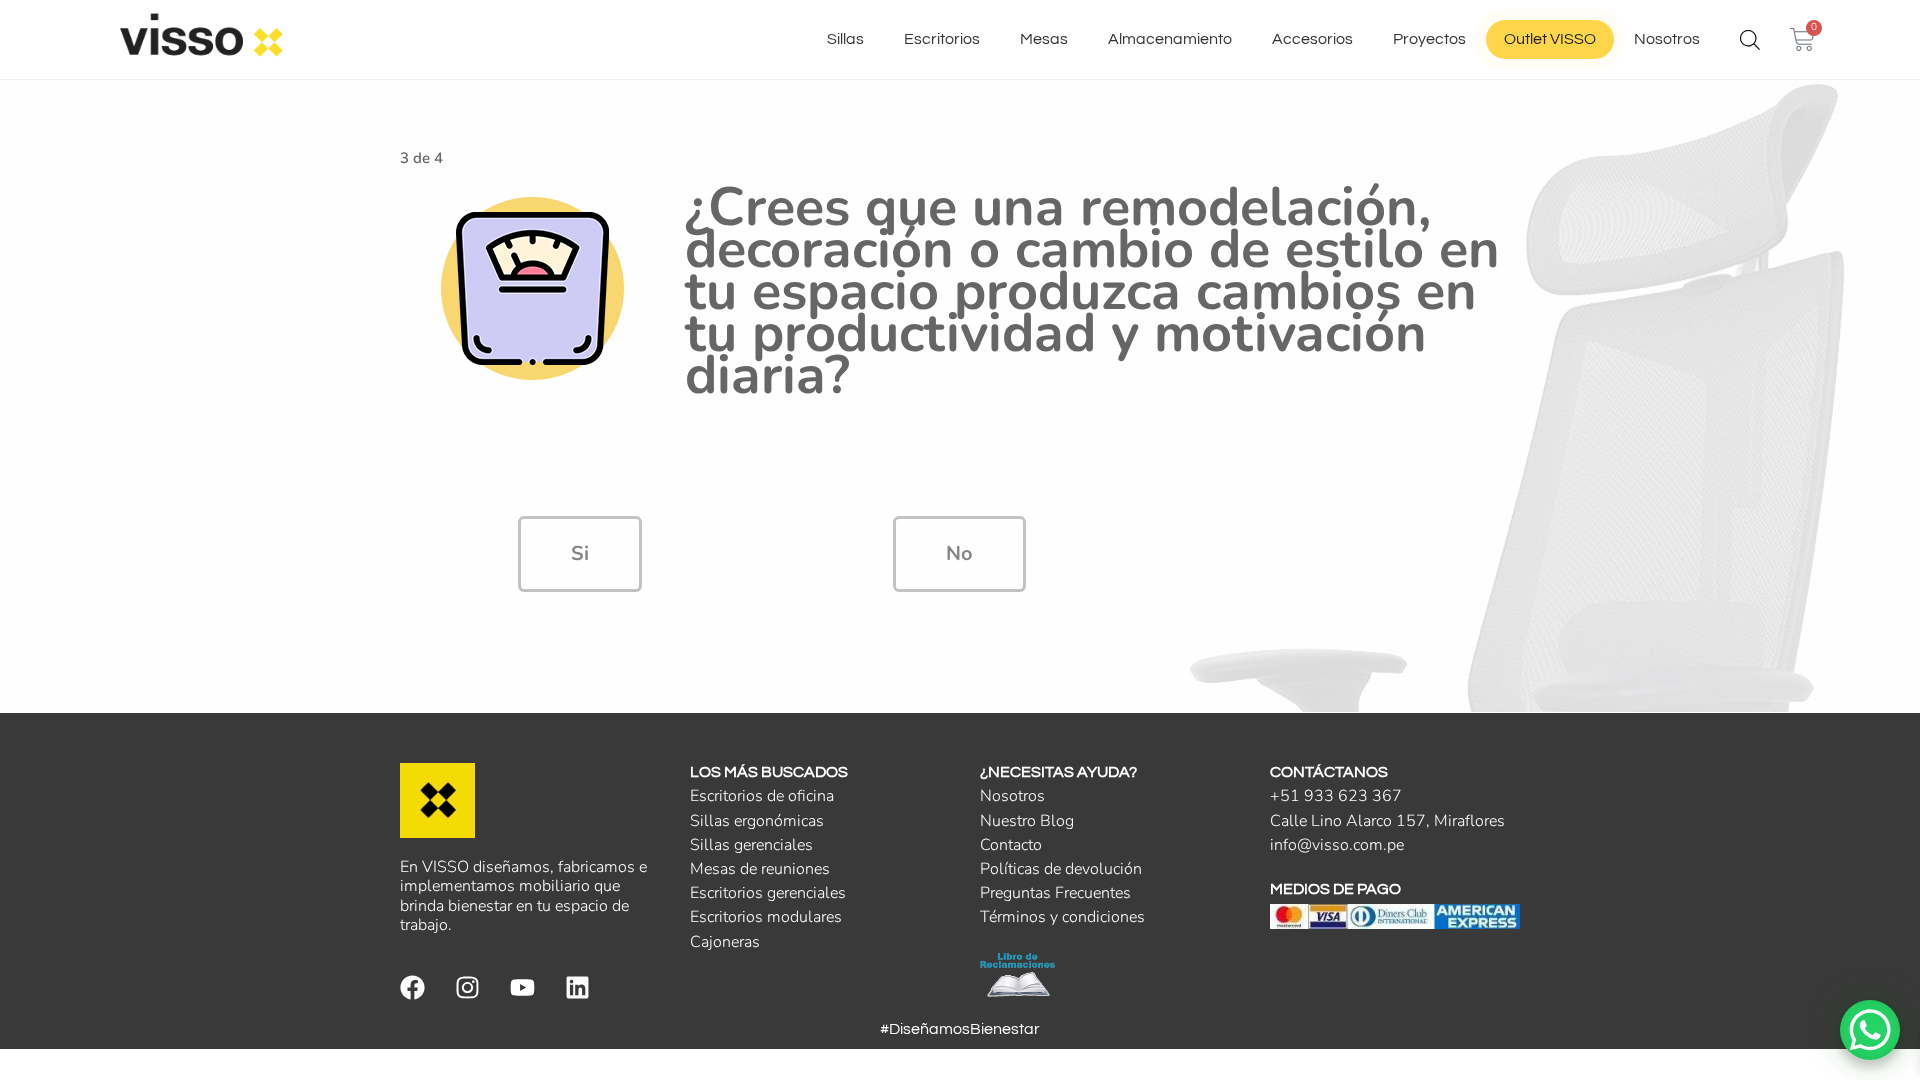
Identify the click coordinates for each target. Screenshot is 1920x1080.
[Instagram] (467, 987)
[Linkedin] (577, 987)
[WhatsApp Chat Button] (1870, 1030)
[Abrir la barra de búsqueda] (1750, 40)
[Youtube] (522, 987)
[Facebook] (412, 987)
